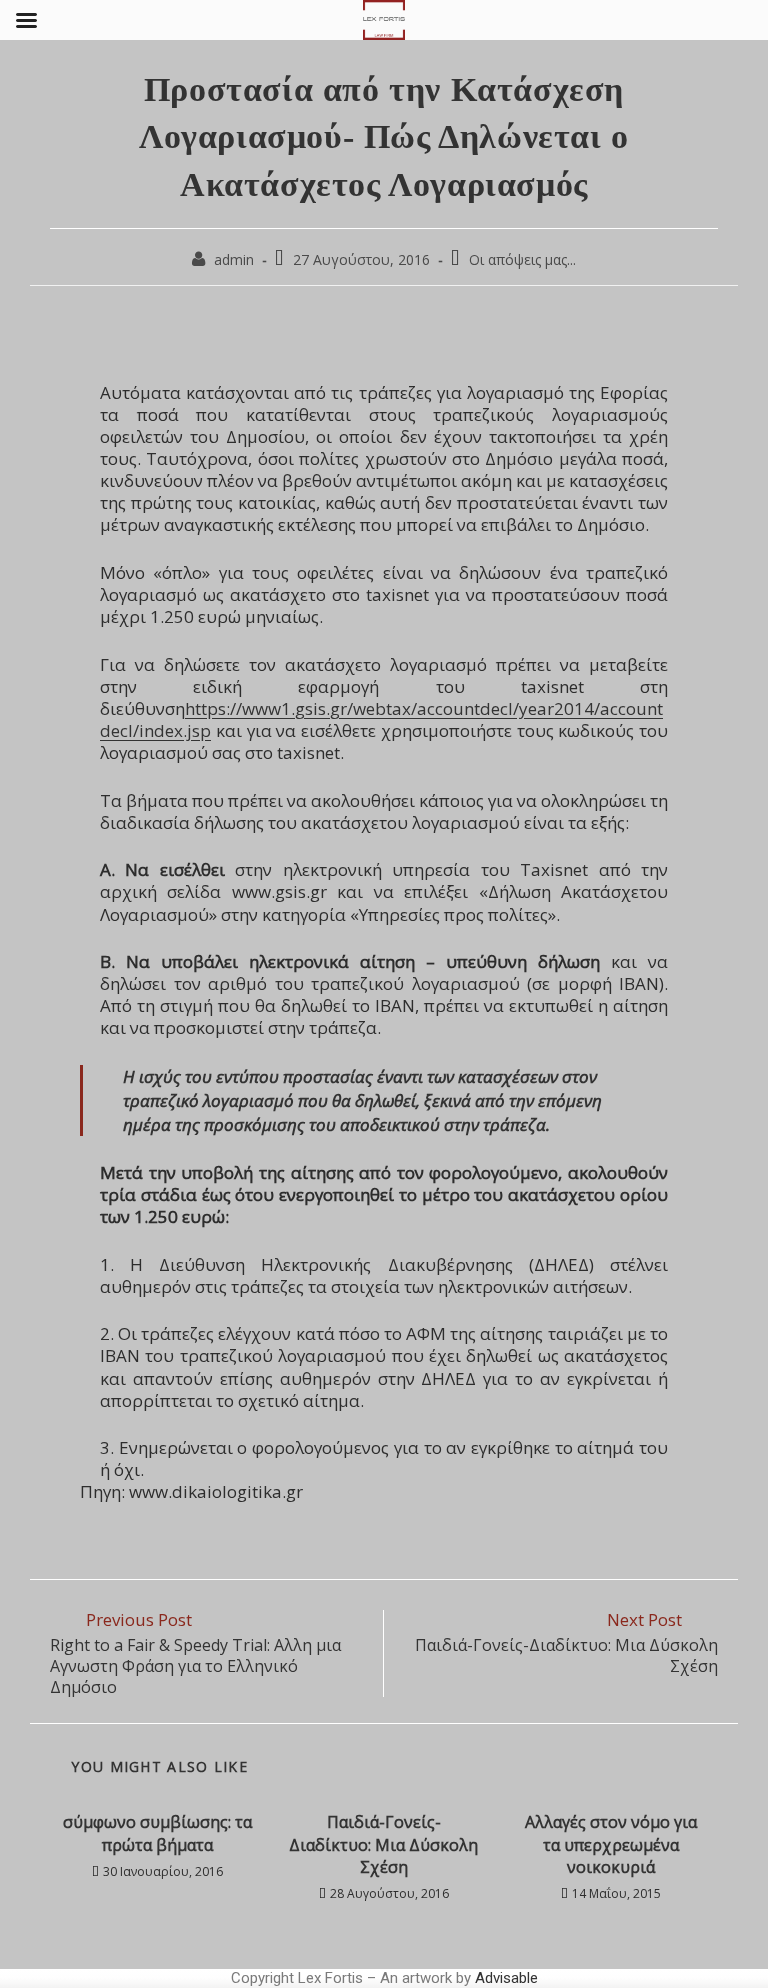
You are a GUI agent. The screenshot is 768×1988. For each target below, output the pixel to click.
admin (234, 259)
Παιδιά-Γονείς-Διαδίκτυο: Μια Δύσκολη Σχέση (383, 1844)
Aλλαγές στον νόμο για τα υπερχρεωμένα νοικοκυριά (611, 1844)
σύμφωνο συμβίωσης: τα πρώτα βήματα (157, 1833)
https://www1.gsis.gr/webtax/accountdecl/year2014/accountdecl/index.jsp (381, 719)
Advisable (506, 1978)
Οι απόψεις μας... (522, 259)
